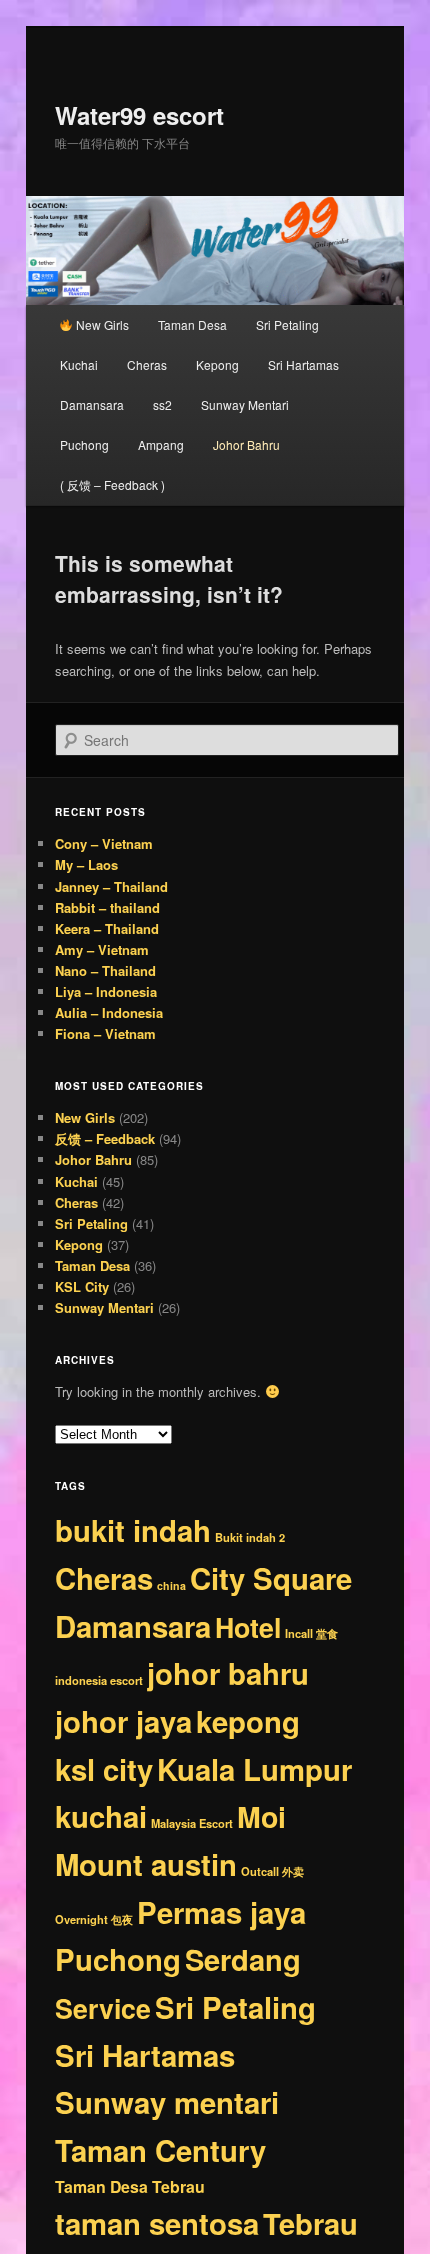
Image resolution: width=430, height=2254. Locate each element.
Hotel (248, 1627)
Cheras (147, 364)
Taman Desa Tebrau (130, 2186)
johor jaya (123, 1721)
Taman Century (160, 2150)
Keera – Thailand (107, 928)
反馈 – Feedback (105, 1138)
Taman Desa (192, 324)
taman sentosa (157, 2223)
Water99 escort (139, 115)
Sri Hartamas (303, 364)
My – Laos (86, 864)
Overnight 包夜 (94, 1919)
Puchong (84, 444)
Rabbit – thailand (107, 907)
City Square (271, 1578)
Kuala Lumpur (254, 1769)
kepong (248, 1721)
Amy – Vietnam (102, 949)
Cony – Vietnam (104, 843)
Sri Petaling (287, 324)
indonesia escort (99, 1680)
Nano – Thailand (105, 970)
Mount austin (146, 1864)
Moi (261, 1816)
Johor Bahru (246, 444)
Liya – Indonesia (106, 991)
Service (103, 2008)
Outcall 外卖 (272, 1871)
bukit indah (133, 1530)
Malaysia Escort (192, 1823)
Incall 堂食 (311, 1633)
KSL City (82, 1286)
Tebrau (310, 2223)
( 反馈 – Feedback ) (112, 484)
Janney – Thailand (111, 886)
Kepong (217, 364)
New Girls (101, 324)
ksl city (104, 1769)
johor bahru (228, 1673)
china (171, 1585)
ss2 (162, 404)
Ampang (161, 444)
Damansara (92, 404)
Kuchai (79, 364)
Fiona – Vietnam (105, 1033)
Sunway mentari (167, 2102)
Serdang (243, 1959)
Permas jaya (221, 1912)
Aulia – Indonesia (109, 1012)
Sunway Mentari (245, 404)
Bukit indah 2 (250, 1537)
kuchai (101, 1816)
